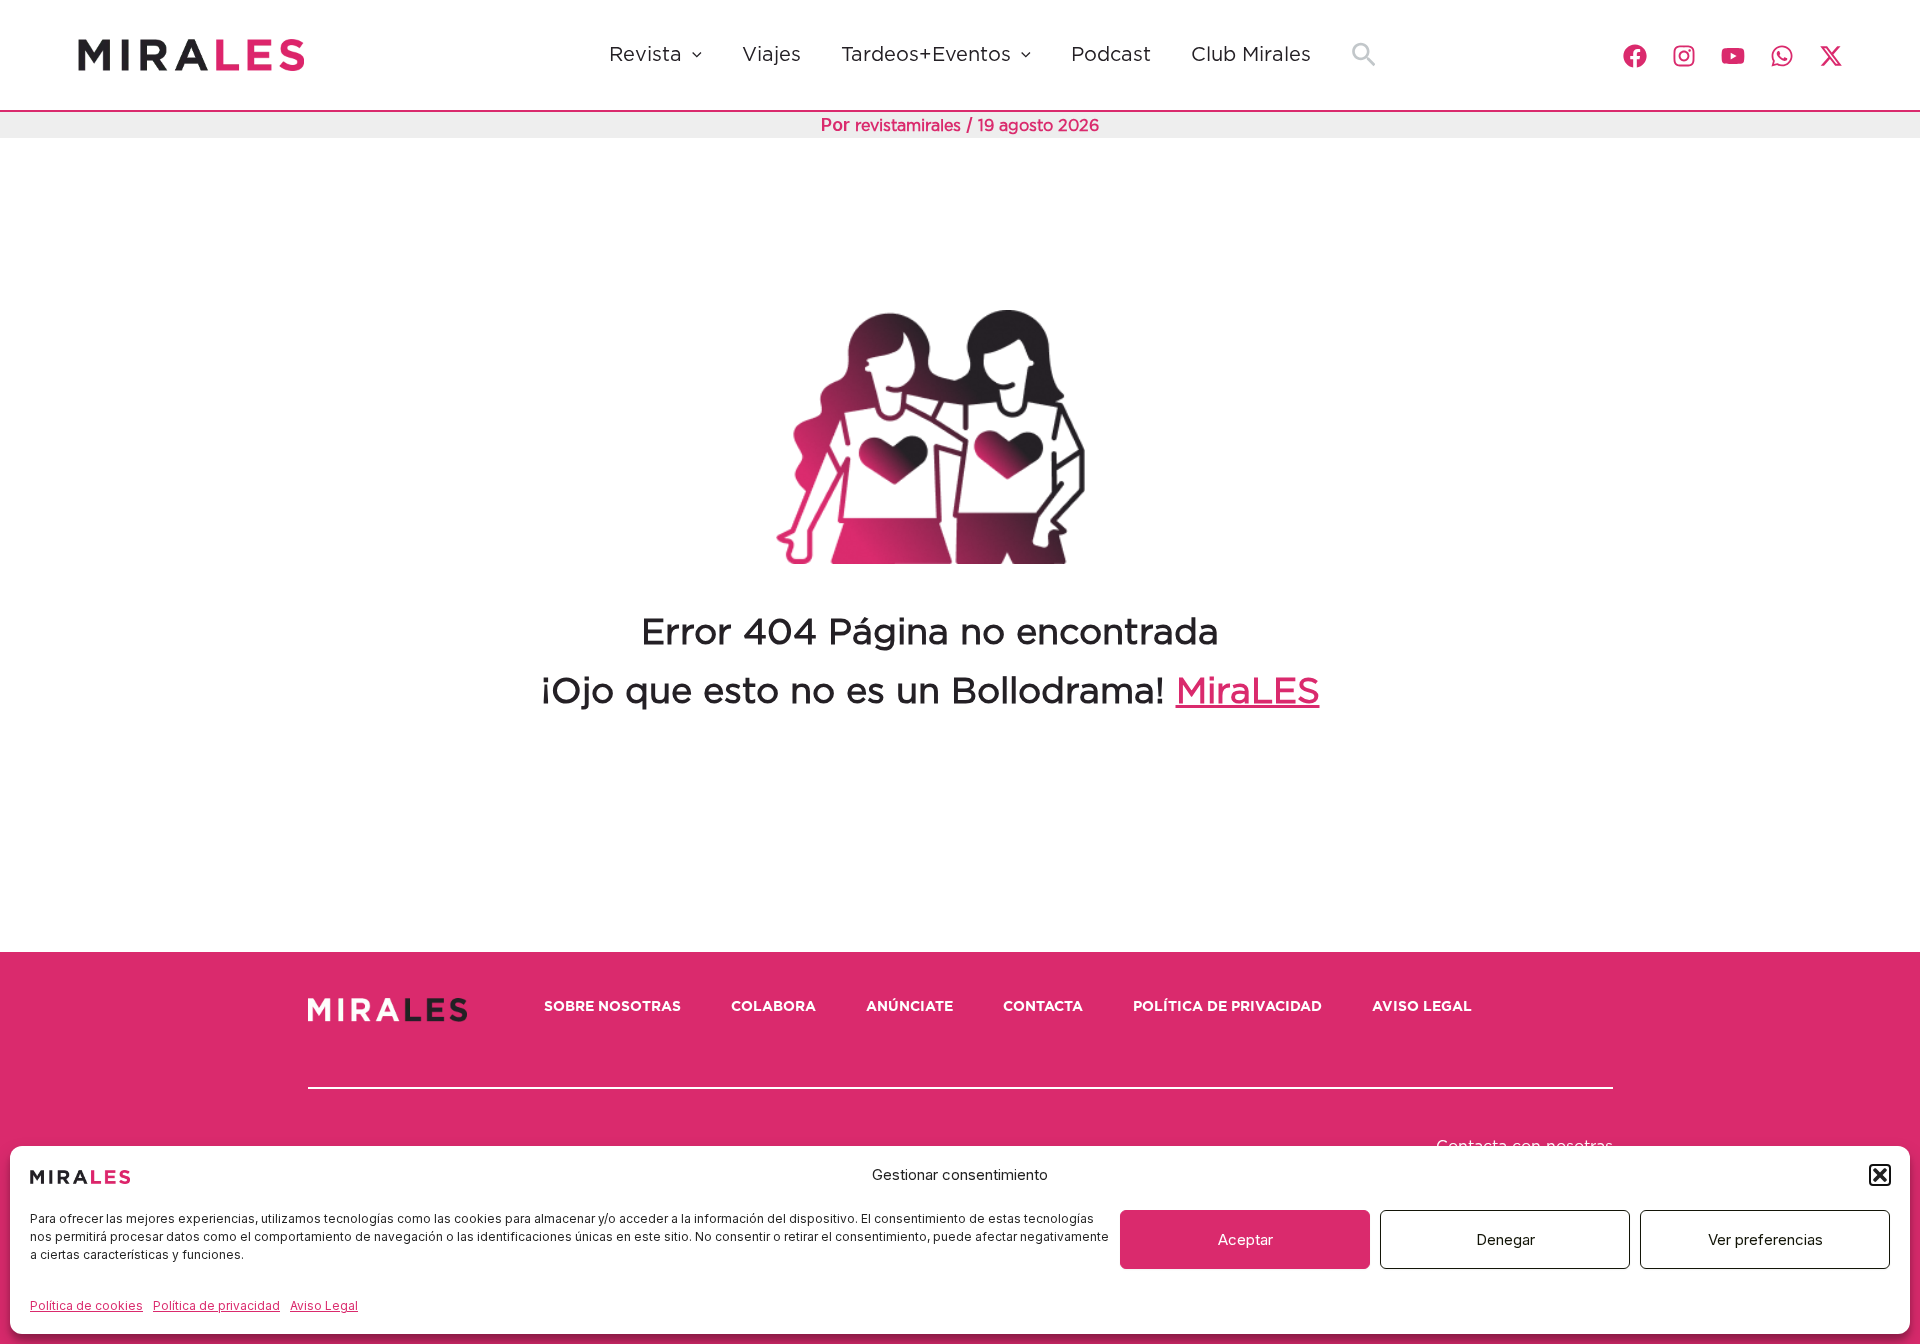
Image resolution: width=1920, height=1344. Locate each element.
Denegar (1505, 1239)
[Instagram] (1684, 56)
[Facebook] (1635, 56)
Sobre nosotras (612, 1007)
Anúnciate (909, 1007)
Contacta (1043, 1007)
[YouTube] (1733, 56)
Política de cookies (86, 1305)
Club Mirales (1251, 55)
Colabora (773, 1007)
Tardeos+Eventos (926, 55)
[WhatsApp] (1782, 56)
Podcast (1111, 55)
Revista (645, 55)
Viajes (771, 55)
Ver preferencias (1765, 1239)
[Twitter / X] (1831, 56)
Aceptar (1245, 1239)
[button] (1880, 1175)
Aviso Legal (324, 1305)
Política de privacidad (216, 1305)
